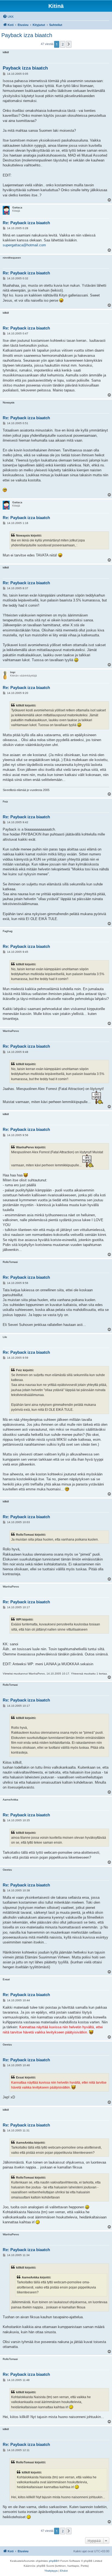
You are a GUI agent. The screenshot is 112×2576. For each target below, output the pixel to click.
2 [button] (63, 44)
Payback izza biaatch (27, 35)
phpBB (53, 2561)
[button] (69, 44)
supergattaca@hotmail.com (24, 245)
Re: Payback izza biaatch (26, 223)
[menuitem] (8, 17)
